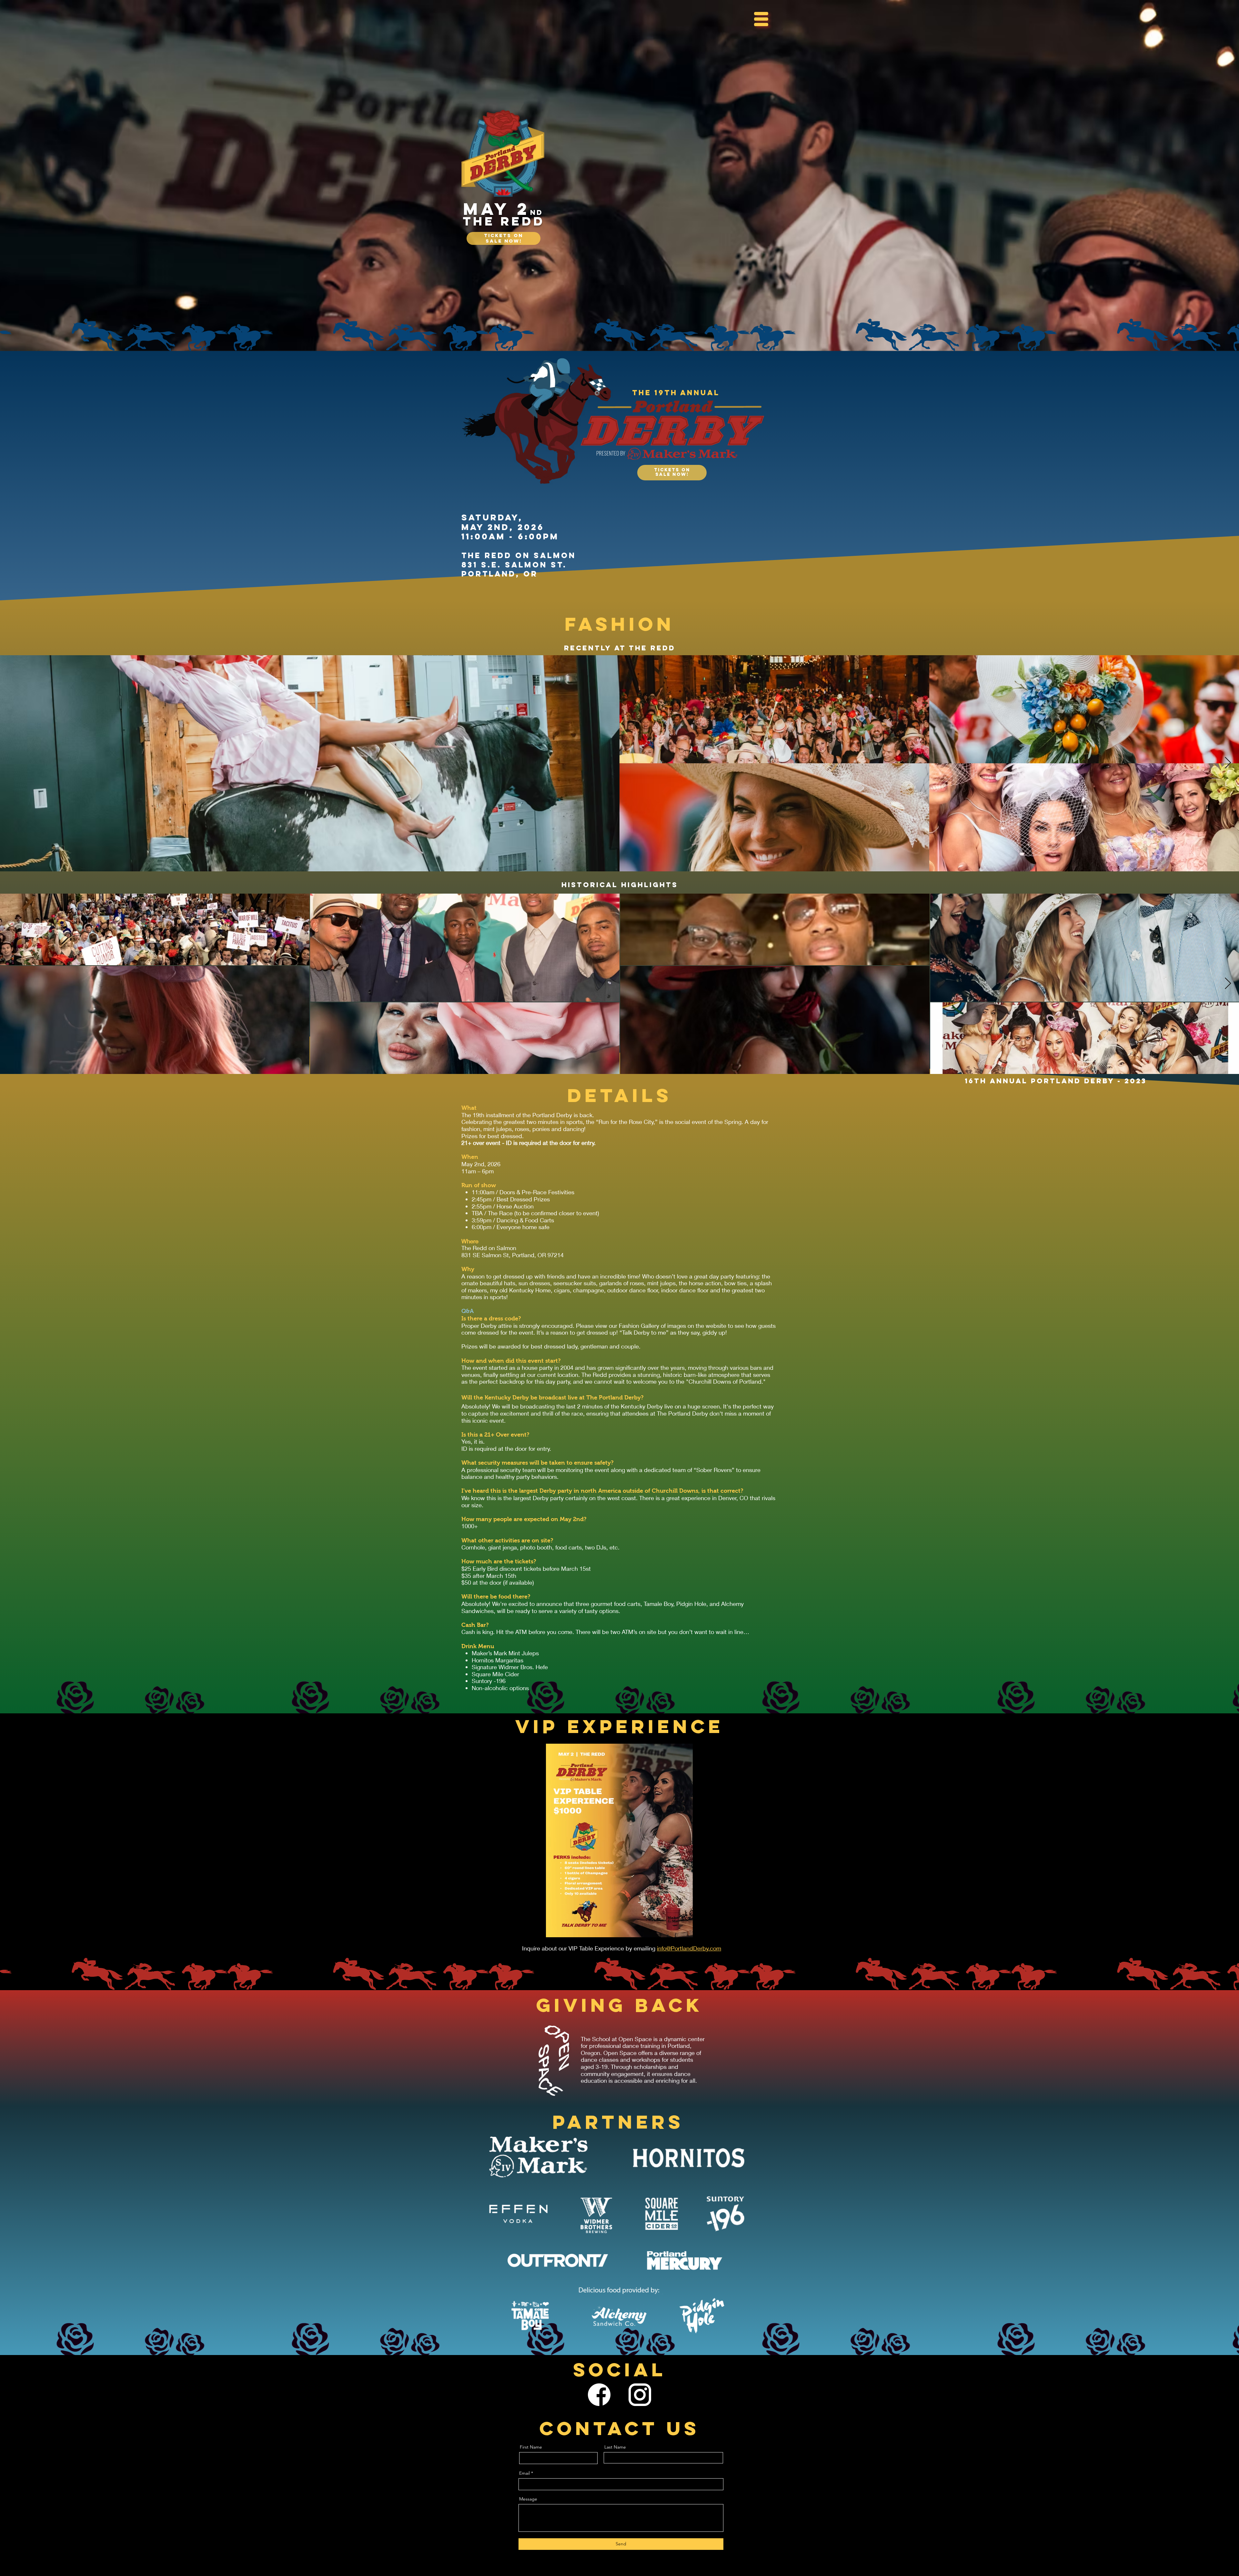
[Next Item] (1228, 763)
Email (524, 2473)
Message (528, 2499)
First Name (531, 2447)
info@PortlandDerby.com (689, 1948)
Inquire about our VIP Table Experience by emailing (589, 1948)
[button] (761, 19)
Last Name (615, 2447)
